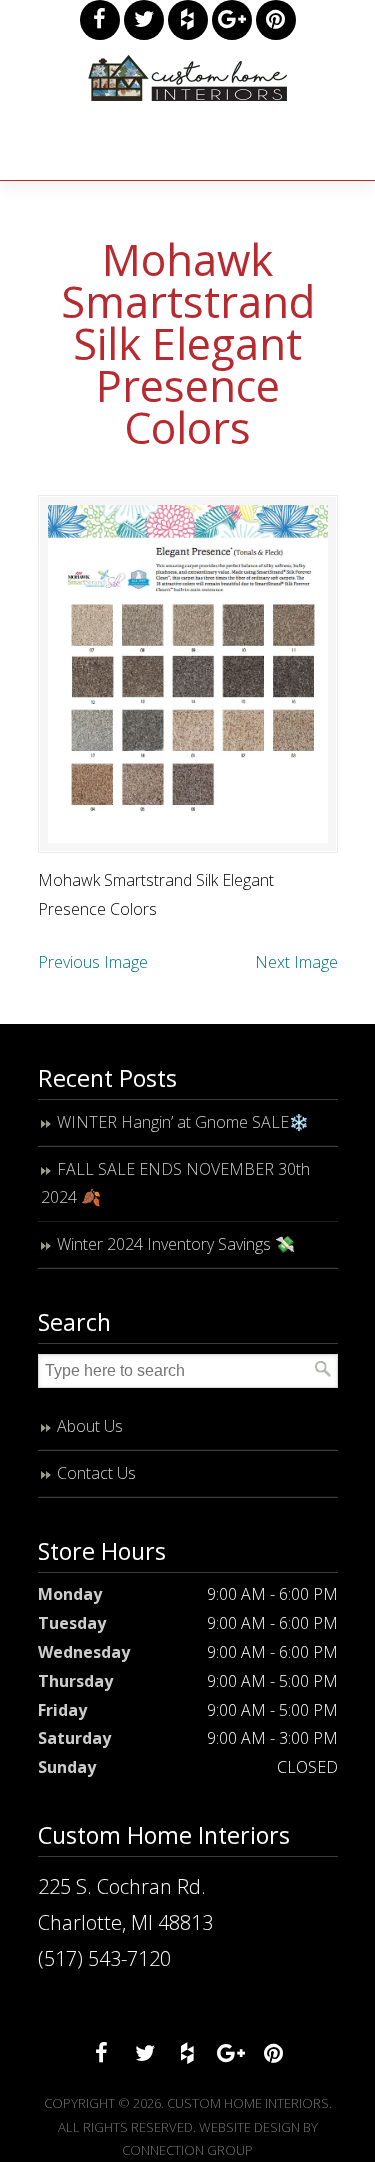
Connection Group (187, 2150)
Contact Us (96, 1473)
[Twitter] (144, 20)
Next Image (296, 962)
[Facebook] (100, 20)
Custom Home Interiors (188, 78)
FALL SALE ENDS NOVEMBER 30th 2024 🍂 (175, 1183)
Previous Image (93, 962)
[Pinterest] (276, 20)
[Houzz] (188, 20)
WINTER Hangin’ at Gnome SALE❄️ (183, 1122)
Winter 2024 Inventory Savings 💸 (176, 1244)
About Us (90, 1426)
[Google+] (232, 20)
